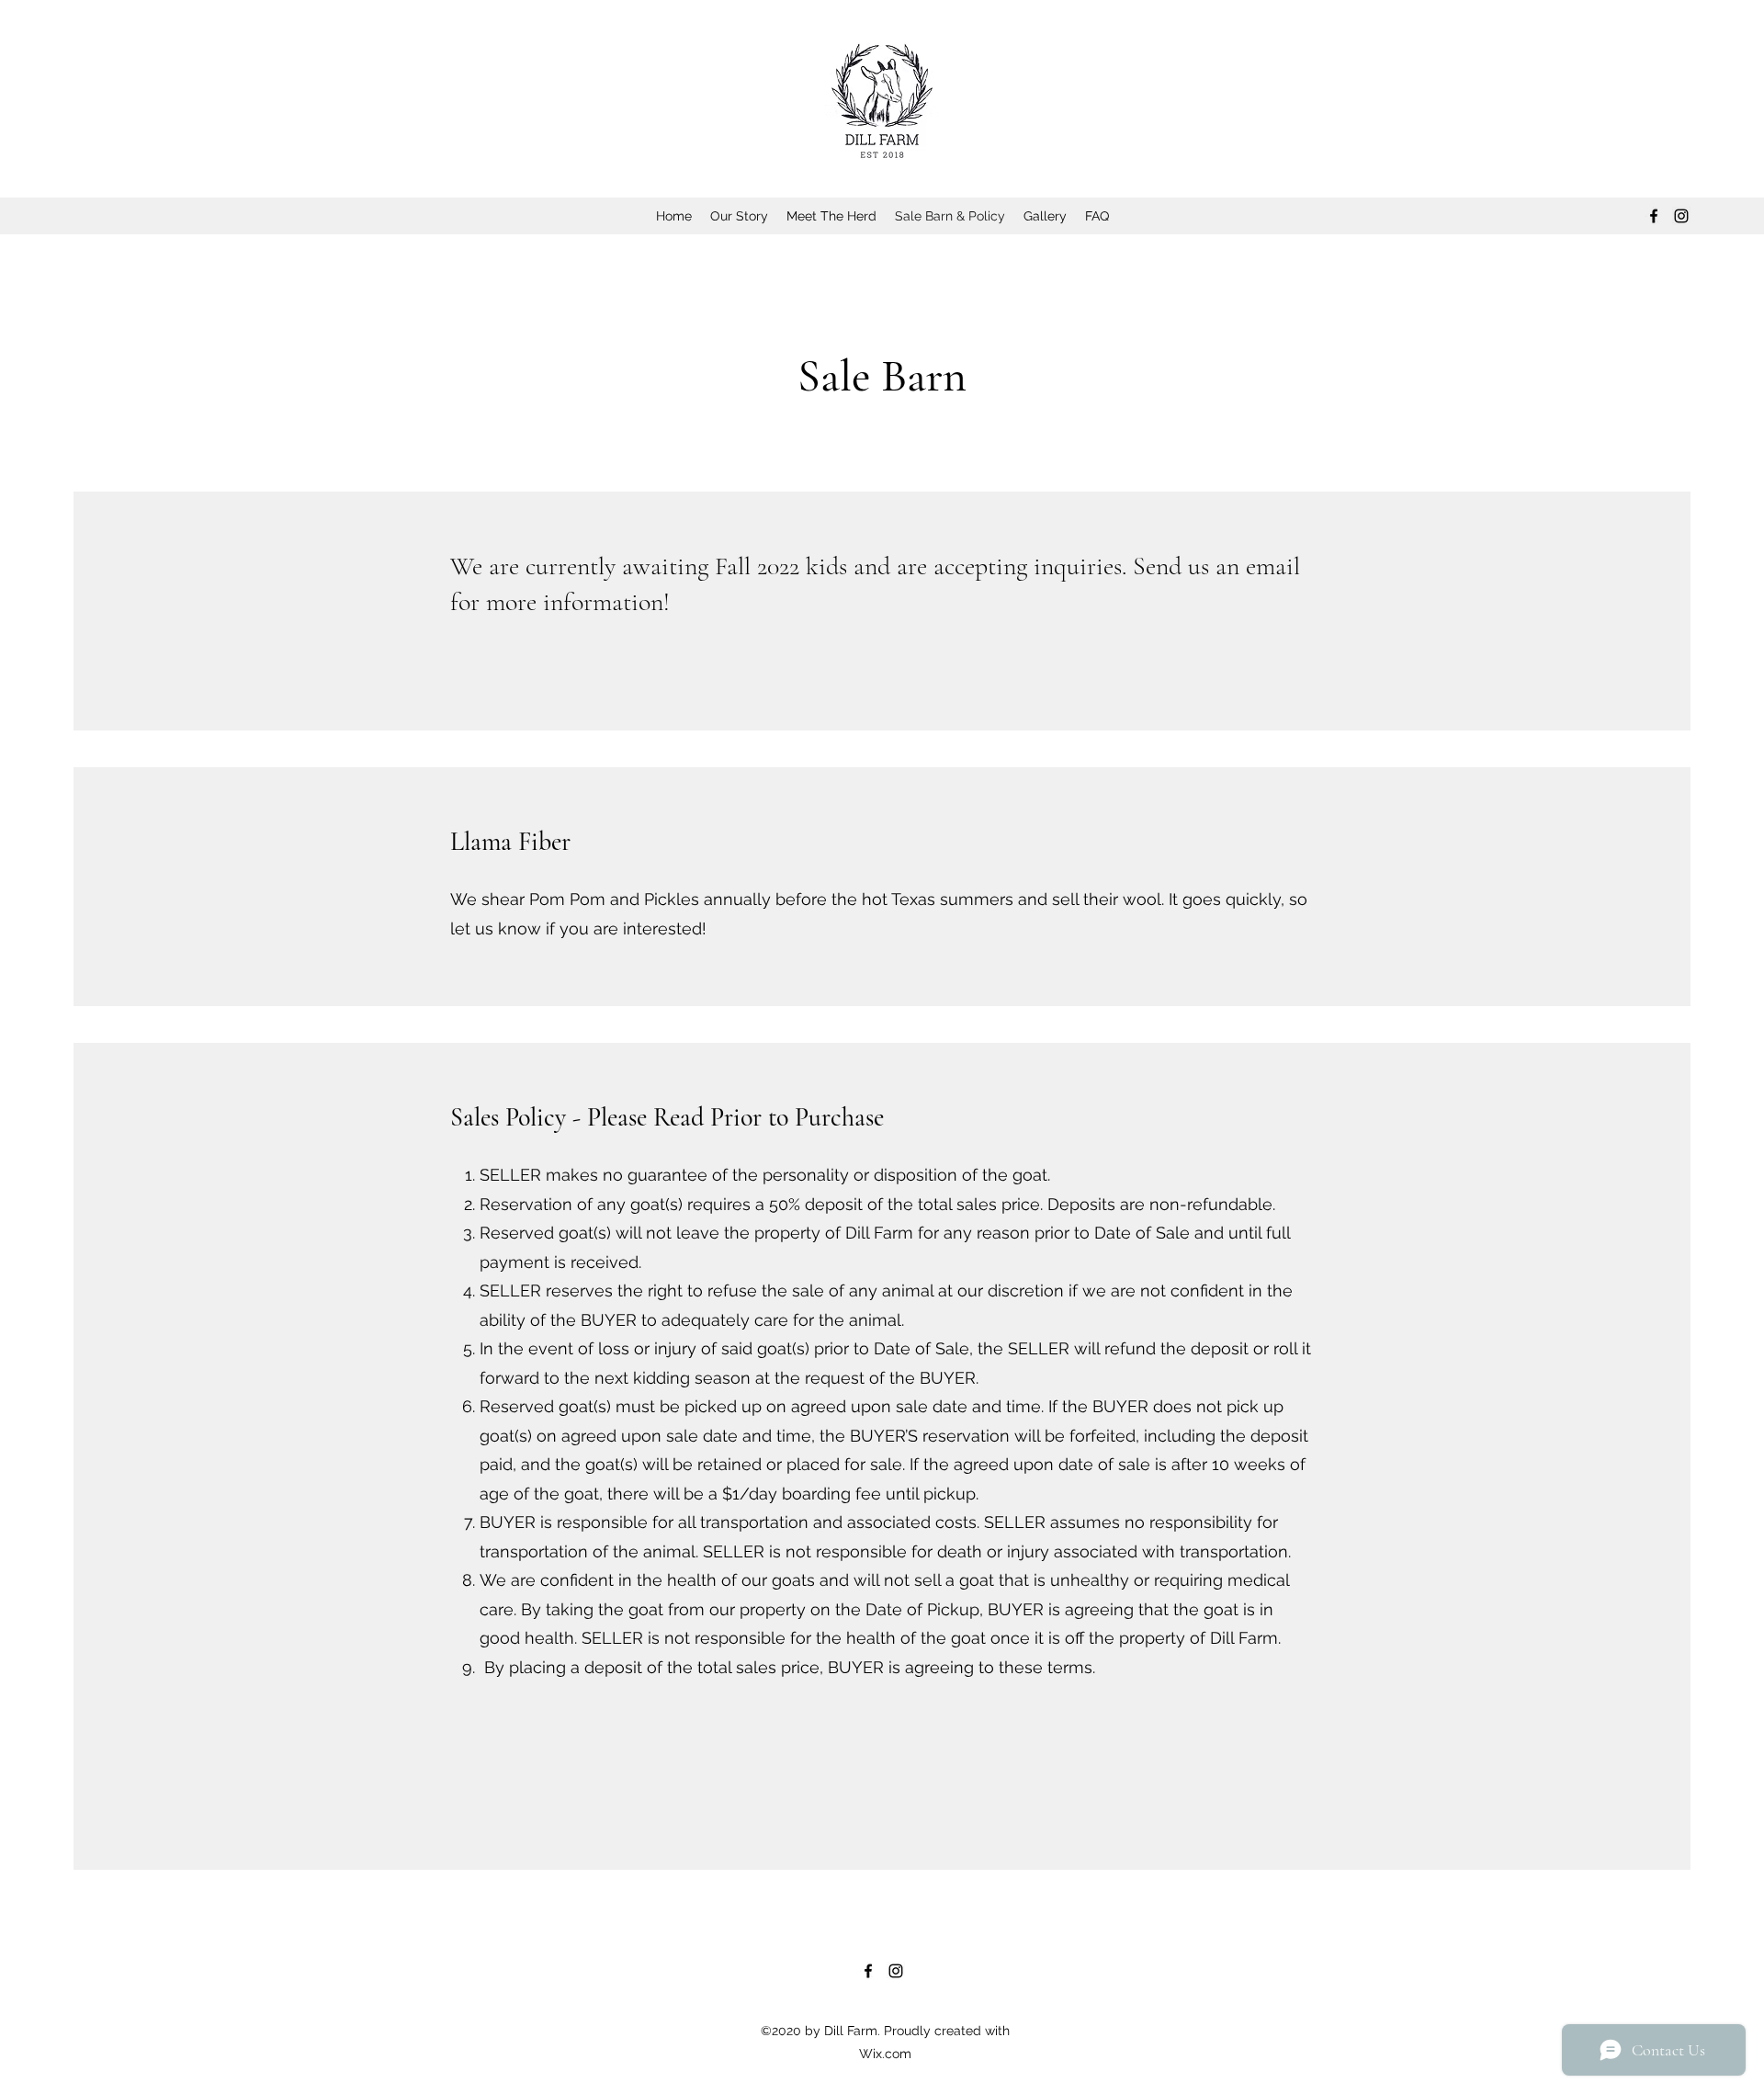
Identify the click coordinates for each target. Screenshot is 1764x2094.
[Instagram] (1681, 216)
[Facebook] (1654, 216)
